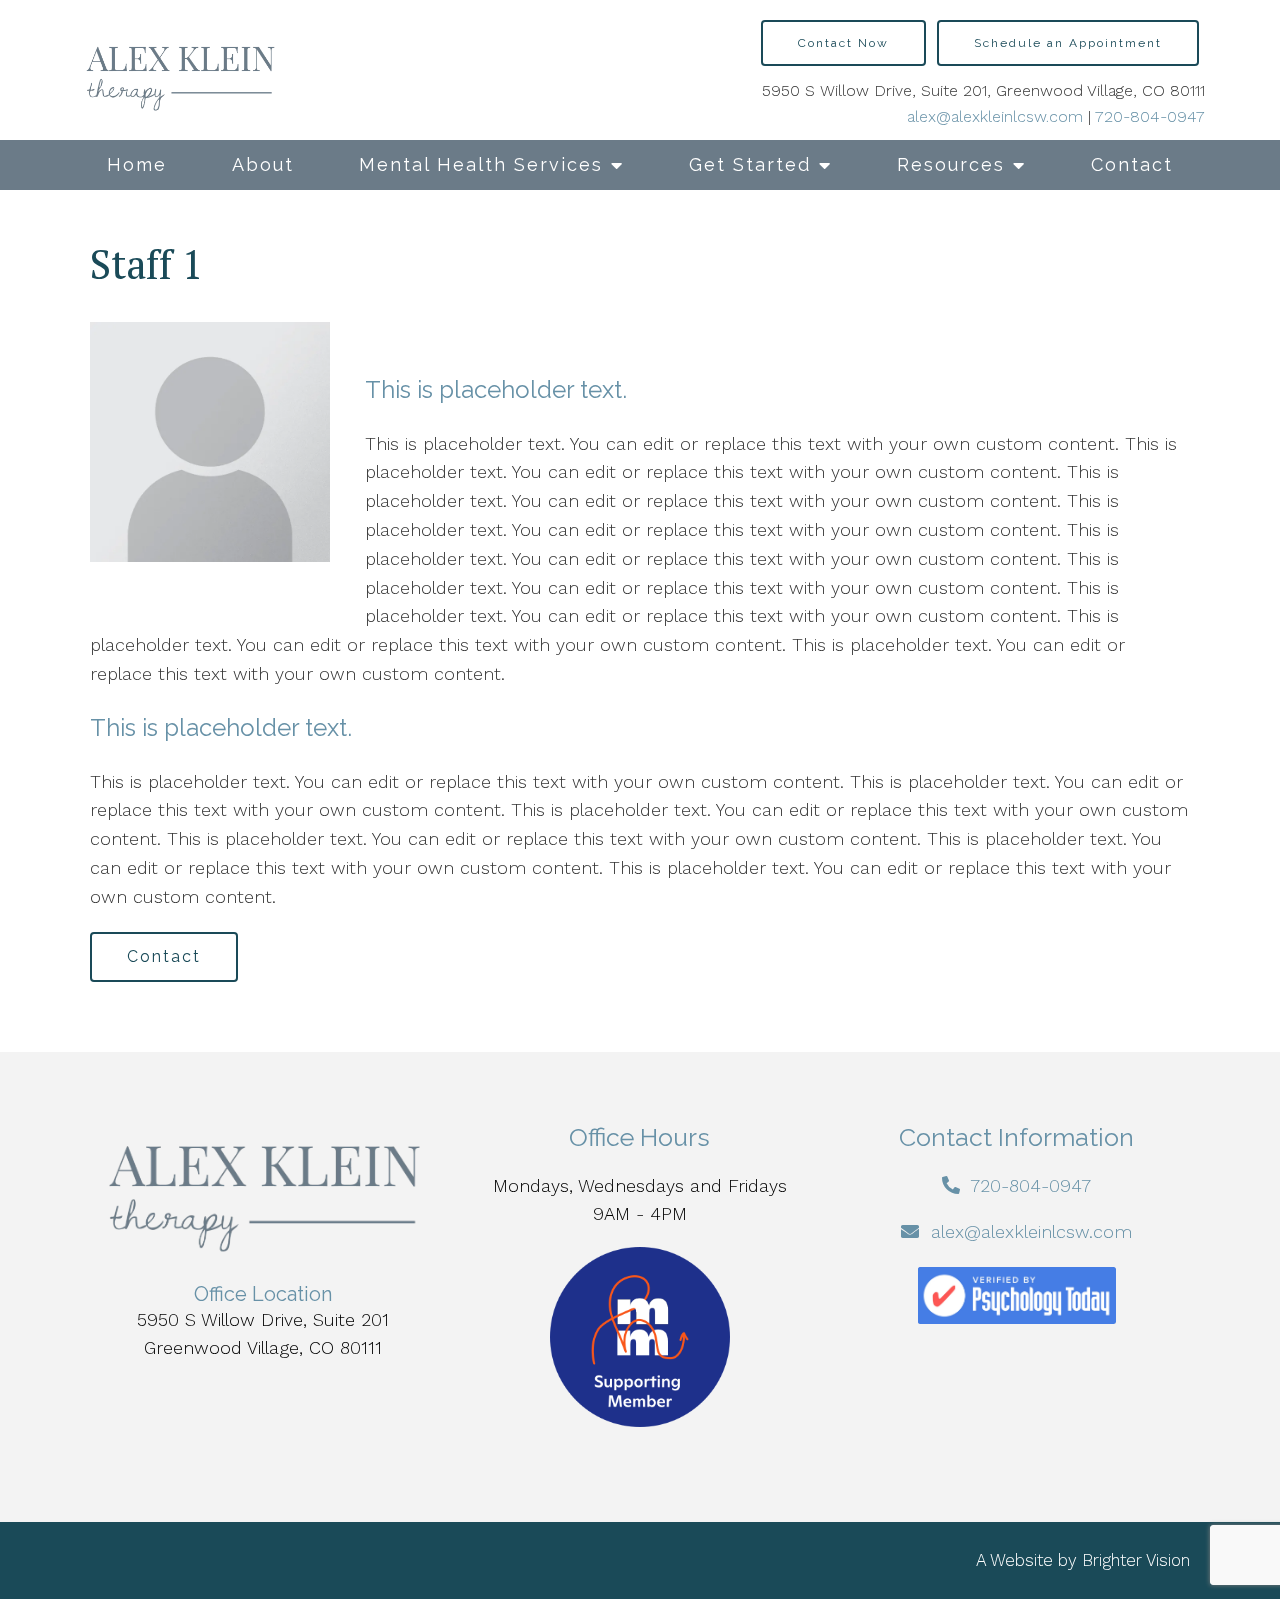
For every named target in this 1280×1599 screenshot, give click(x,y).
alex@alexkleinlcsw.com (995, 116)
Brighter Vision (1136, 1560)
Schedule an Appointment (1068, 43)
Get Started (750, 164)
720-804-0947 (1150, 116)
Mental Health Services (481, 164)
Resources (951, 164)
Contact (1132, 164)
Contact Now (843, 43)
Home (137, 164)
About (263, 164)
